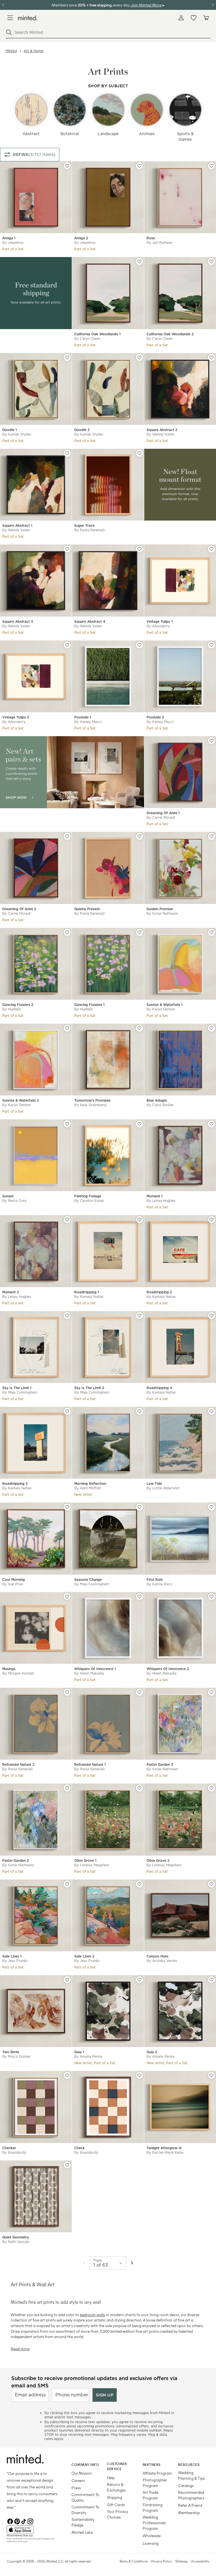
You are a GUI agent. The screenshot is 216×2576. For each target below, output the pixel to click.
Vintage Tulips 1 (160, 621)
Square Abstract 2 (162, 430)
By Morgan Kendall (18, 1673)
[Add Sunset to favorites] (67, 1124)
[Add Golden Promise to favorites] (211, 836)
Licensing (151, 2543)
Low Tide (154, 1484)
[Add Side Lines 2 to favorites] (139, 1884)
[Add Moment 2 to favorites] (67, 1220)
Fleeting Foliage (88, 1196)
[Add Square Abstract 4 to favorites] (139, 549)
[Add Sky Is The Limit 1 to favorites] (67, 1316)
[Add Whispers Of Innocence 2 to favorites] (211, 1597)
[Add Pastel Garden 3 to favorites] (211, 1692)
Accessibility (200, 2561)
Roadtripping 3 (15, 1484)
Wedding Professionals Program (154, 2523)
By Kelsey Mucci (88, 722)
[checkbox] (31, 110)
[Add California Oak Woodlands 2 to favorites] (211, 262)
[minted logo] (28, 18)
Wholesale (152, 2536)
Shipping (114, 2497)
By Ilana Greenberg (90, 1105)
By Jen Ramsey (159, 243)
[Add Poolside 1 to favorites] (139, 645)
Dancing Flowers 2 (18, 1005)
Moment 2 (11, 1292)
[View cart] (206, 18)
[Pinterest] (17, 2521)
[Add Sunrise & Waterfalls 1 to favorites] (211, 932)
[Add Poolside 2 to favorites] (211, 645)
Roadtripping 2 (159, 1292)
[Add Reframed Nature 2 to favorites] (67, 1692)
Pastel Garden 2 (15, 1860)
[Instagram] (30, 2521)
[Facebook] (10, 2521)
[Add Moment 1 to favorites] (211, 1124)
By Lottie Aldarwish (163, 1488)
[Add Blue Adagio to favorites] (211, 1028)
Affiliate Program (157, 2473)
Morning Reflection (90, 1484)
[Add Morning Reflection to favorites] (139, 1411)
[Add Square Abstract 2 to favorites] (211, 358)
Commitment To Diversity (85, 2510)
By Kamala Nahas (89, 1297)
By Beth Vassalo (16, 2242)
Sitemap (181, 2561)
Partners (152, 2465)
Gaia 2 (152, 2052)
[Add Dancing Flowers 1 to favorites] (139, 932)
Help (111, 2478)
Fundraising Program (153, 2507)
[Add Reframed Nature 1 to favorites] (139, 1692)
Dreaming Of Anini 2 (19, 909)
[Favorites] (193, 18)
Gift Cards (116, 2505)
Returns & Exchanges (116, 2487)
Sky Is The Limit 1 (17, 1388)
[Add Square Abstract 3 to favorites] (67, 549)
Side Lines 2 (84, 1956)
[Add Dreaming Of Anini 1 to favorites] (211, 741)
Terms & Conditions (133, 2561)
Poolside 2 (155, 717)
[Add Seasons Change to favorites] (139, 1507)
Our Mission (82, 2473)
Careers (78, 2480)
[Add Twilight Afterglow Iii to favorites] (211, 2075)
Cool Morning (13, 1580)
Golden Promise (160, 909)
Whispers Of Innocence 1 (95, 1669)
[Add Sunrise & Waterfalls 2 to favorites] (67, 1028)
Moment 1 (155, 1196)
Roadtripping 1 (87, 1292)
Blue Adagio (157, 1100)
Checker (9, 2148)
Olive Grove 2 (158, 1860)
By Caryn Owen (87, 339)
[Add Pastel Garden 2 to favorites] (67, 1788)
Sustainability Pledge (83, 2522)
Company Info (85, 2465)
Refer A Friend (190, 2505)
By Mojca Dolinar (16, 2056)
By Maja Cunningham (20, 1392)
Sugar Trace (84, 525)
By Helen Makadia (89, 1673)
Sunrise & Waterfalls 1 (165, 1005)
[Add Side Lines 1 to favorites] (67, 1884)
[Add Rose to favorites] (211, 166)
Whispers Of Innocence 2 (168, 1669)
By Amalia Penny (88, 2056)
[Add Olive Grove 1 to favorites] (139, 1788)
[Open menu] (10, 18)
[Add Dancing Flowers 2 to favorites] (67, 932)
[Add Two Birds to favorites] (67, 1980)
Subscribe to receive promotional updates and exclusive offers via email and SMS (94, 2382)
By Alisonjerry (158, 626)
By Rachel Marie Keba (165, 2152)
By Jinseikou (13, 243)
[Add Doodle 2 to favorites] (139, 358)
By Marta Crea (14, 1201)
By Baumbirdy (14, 2152)
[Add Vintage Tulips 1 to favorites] (211, 549)
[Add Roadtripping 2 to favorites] (211, 1220)
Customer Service (117, 2466)
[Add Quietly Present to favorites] (139, 836)
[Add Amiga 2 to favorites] (139, 166)
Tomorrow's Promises (92, 1100)
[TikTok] (24, 2521)
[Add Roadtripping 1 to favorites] (139, 1220)
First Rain (155, 1580)
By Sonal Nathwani (162, 913)
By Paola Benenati (90, 530)
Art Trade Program (150, 2495)
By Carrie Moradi (161, 817)
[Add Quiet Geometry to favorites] (67, 2165)
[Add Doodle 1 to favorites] (67, 358)
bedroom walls (92, 2315)
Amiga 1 (9, 238)
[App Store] (32, 2530)
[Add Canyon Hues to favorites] (211, 1884)
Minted (11, 51)
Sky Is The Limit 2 (89, 1388)
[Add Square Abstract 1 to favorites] (67, 453)
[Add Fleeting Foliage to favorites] (139, 1124)
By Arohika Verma (162, 1961)
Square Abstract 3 (18, 621)
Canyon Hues (157, 1956)
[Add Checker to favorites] (67, 2075)
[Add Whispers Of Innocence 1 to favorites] (139, 1597)
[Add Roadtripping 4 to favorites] (211, 1316)
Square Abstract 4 (90, 621)
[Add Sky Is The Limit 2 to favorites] (139, 1316)
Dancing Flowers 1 (89, 1005)
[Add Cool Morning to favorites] (67, 1507)
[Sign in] (181, 18)
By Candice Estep (89, 1201)
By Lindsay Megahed (92, 1865)
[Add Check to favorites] (139, 2075)
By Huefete (12, 1009)
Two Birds (11, 2052)
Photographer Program (155, 2483)
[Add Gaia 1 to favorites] (139, 1980)
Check (79, 2148)
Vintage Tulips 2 (16, 717)
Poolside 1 (83, 717)
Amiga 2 (81, 238)
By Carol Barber (160, 1105)
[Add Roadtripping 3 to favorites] (67, 1411)
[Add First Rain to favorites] (211, 1507)
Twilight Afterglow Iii (164, 2148)
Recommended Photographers (191, 2495)
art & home (33, 51)
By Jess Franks (15, 1961)
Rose (151, 238)
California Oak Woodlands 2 (170, 334)
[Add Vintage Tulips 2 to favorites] (67, 645)
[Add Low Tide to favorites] (211, 1411)
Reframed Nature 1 (90, 1764)
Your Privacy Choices (118, 2514)
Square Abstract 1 (17, 525)
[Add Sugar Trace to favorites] (139, 453)
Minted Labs (82, 2532)
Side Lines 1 (12, 1956)
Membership (189, 2513)
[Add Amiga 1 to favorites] (67, 166)
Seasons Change (88, 1580)
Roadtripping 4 (159, 1388)
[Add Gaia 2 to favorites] (211, 1980)
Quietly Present (87, 909)
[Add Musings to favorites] (67, 1597)
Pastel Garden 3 (160, 1764)
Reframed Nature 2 (18, 1764)
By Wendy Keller (160, 434)
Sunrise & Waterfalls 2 (21, 1100)
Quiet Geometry (16, 2237)
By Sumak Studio (17, 434)
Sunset (8, 1196)
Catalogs (186, 2485)
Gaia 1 (79, 2052)
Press (76, 2488)
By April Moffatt (88, 1488)
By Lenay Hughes (161, 1201)
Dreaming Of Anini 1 (163, 813)
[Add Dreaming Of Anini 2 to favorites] (67, 836)
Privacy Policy (161, 2561)
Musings (9, 1669)
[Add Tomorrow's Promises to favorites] (139, 1028)
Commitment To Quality (85, 2497)
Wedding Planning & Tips (191, 2475)
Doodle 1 (10, 430)
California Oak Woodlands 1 (97, 334)
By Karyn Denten (161, 1009)
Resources (189, 2465)
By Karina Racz (159, 1584)
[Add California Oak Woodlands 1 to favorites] (139, 262)
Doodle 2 (82, 430)
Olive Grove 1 (85, 1860)
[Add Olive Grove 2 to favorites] (211, 1788)
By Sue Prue (13, 1584)
